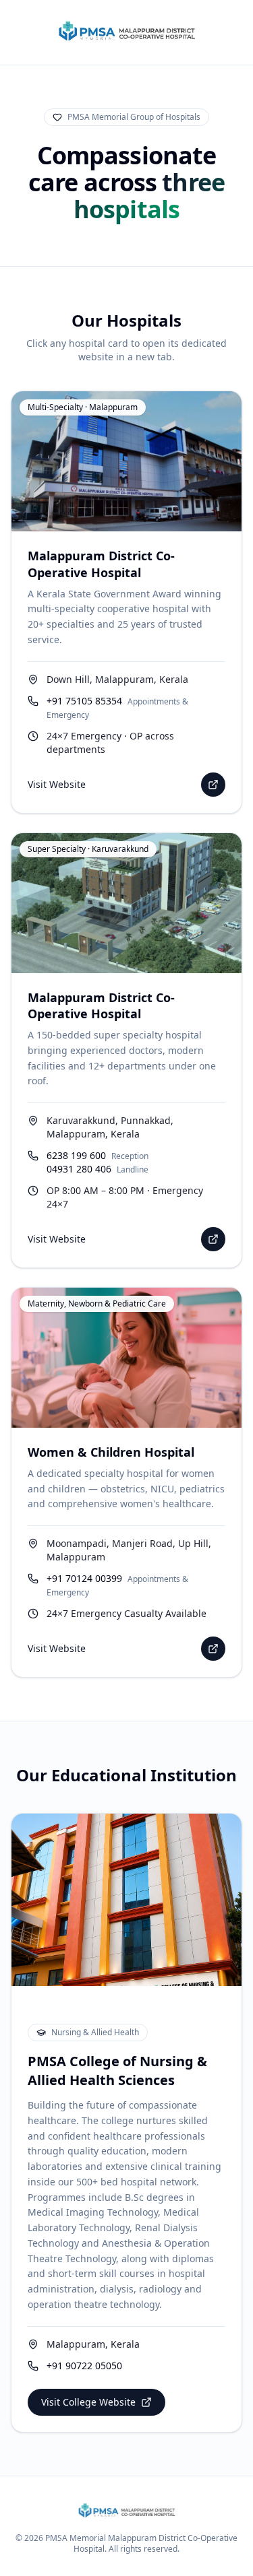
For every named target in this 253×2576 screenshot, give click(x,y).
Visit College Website (88, 2402)
